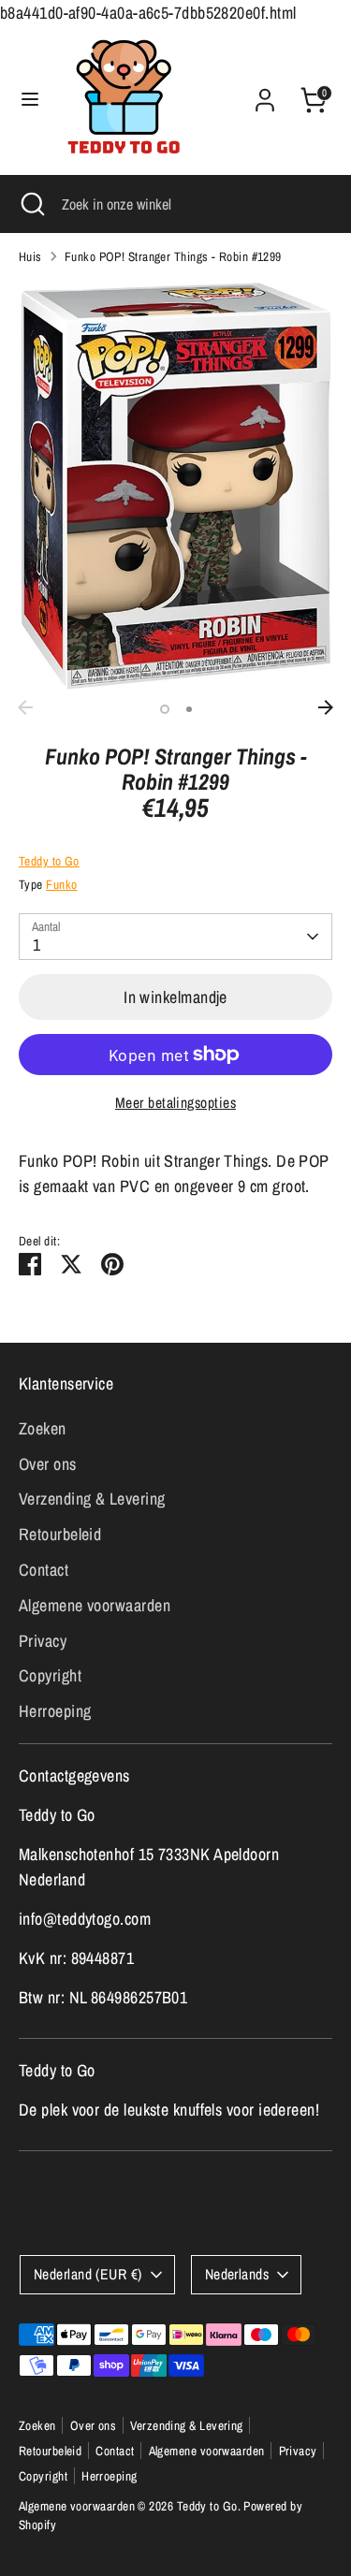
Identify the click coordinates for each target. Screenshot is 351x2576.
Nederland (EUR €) (88, 2274)
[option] (175, 486)
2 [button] (189, 709)
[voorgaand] (25, 707)
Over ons (48, 1464)
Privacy (43, 1641)
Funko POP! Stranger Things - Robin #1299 (173, 256)
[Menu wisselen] (30, 100)
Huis (30, 256)
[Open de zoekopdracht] (31, 204)
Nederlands (237, 2274)
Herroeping (55, 1711)
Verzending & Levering (92, 1499)
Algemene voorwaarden (95, 1605)
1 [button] (165, 709)
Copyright (50, 1675)
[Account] (265, 94)
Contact (44, 1570)
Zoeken (43, 1428)
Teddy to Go (49, 861)
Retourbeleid (60, 1534)
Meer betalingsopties (175, 1103)
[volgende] (326, 707)
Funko (61, 884)
